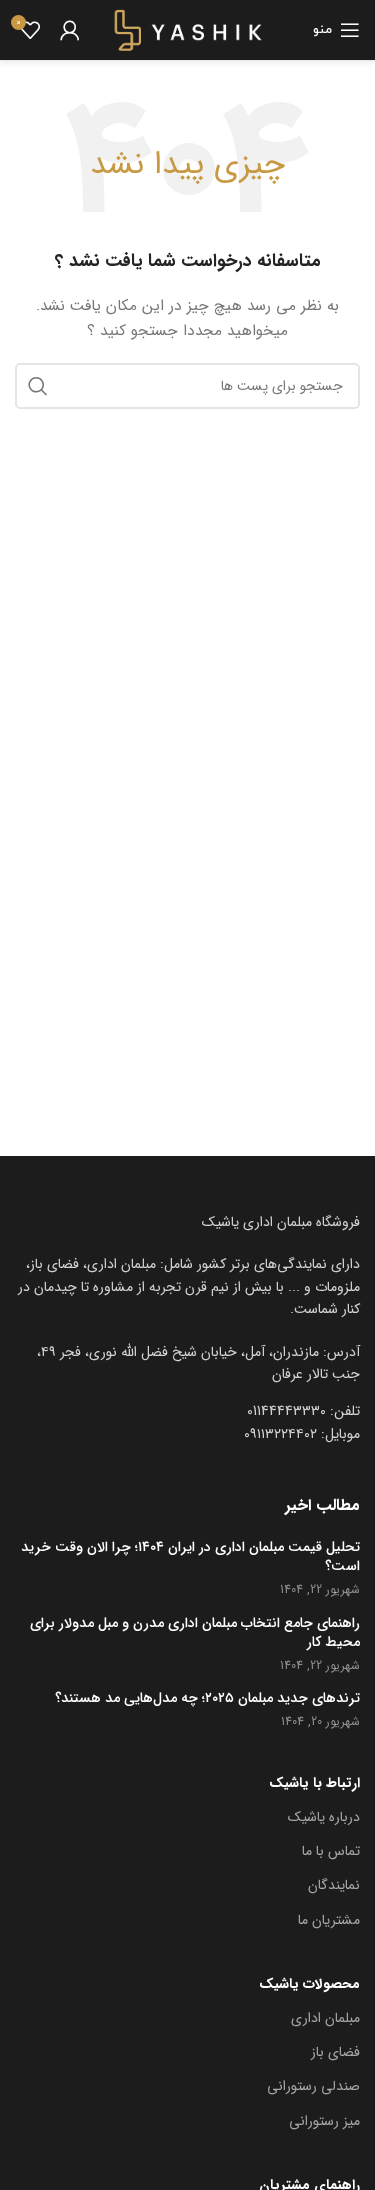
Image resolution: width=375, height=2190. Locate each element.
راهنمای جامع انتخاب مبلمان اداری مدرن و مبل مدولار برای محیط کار (195, 1633)
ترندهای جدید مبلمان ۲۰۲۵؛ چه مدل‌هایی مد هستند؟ (207, 1699)
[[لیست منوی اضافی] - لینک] (187, 1363)
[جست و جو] (38, 386)
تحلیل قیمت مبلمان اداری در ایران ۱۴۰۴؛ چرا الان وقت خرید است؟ (190, 1557)
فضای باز (335, 2052)
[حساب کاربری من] (70, 30)
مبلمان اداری (325, 2018)
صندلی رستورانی (313, 2086)
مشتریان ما (329, 1920)
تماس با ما (331, 1851)
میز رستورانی (324, 2121)
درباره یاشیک (324, 1817)
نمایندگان (334, 1885)
